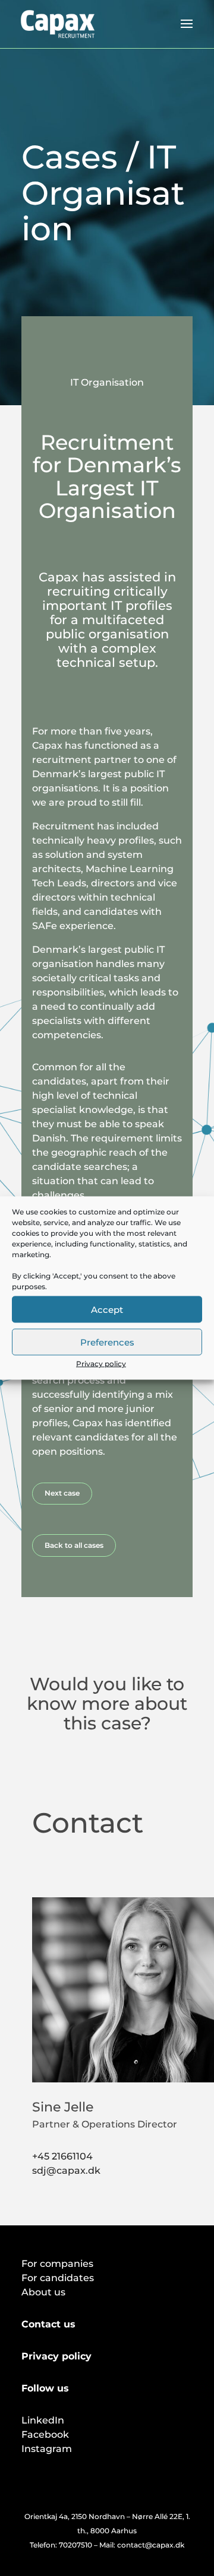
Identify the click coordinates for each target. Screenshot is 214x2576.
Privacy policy (101, 1364)
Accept (107, 1309)
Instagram (47, 2449)
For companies (57, 2264)
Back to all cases (74, 1545)
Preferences (107, 1342)
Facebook (45, 2435)
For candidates (58, 2278)
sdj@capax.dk (66, 2170)
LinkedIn (43, 2420)
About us (43, 2292)
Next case (62, 1493)
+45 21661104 (62, 2156)
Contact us (48, 2324)
